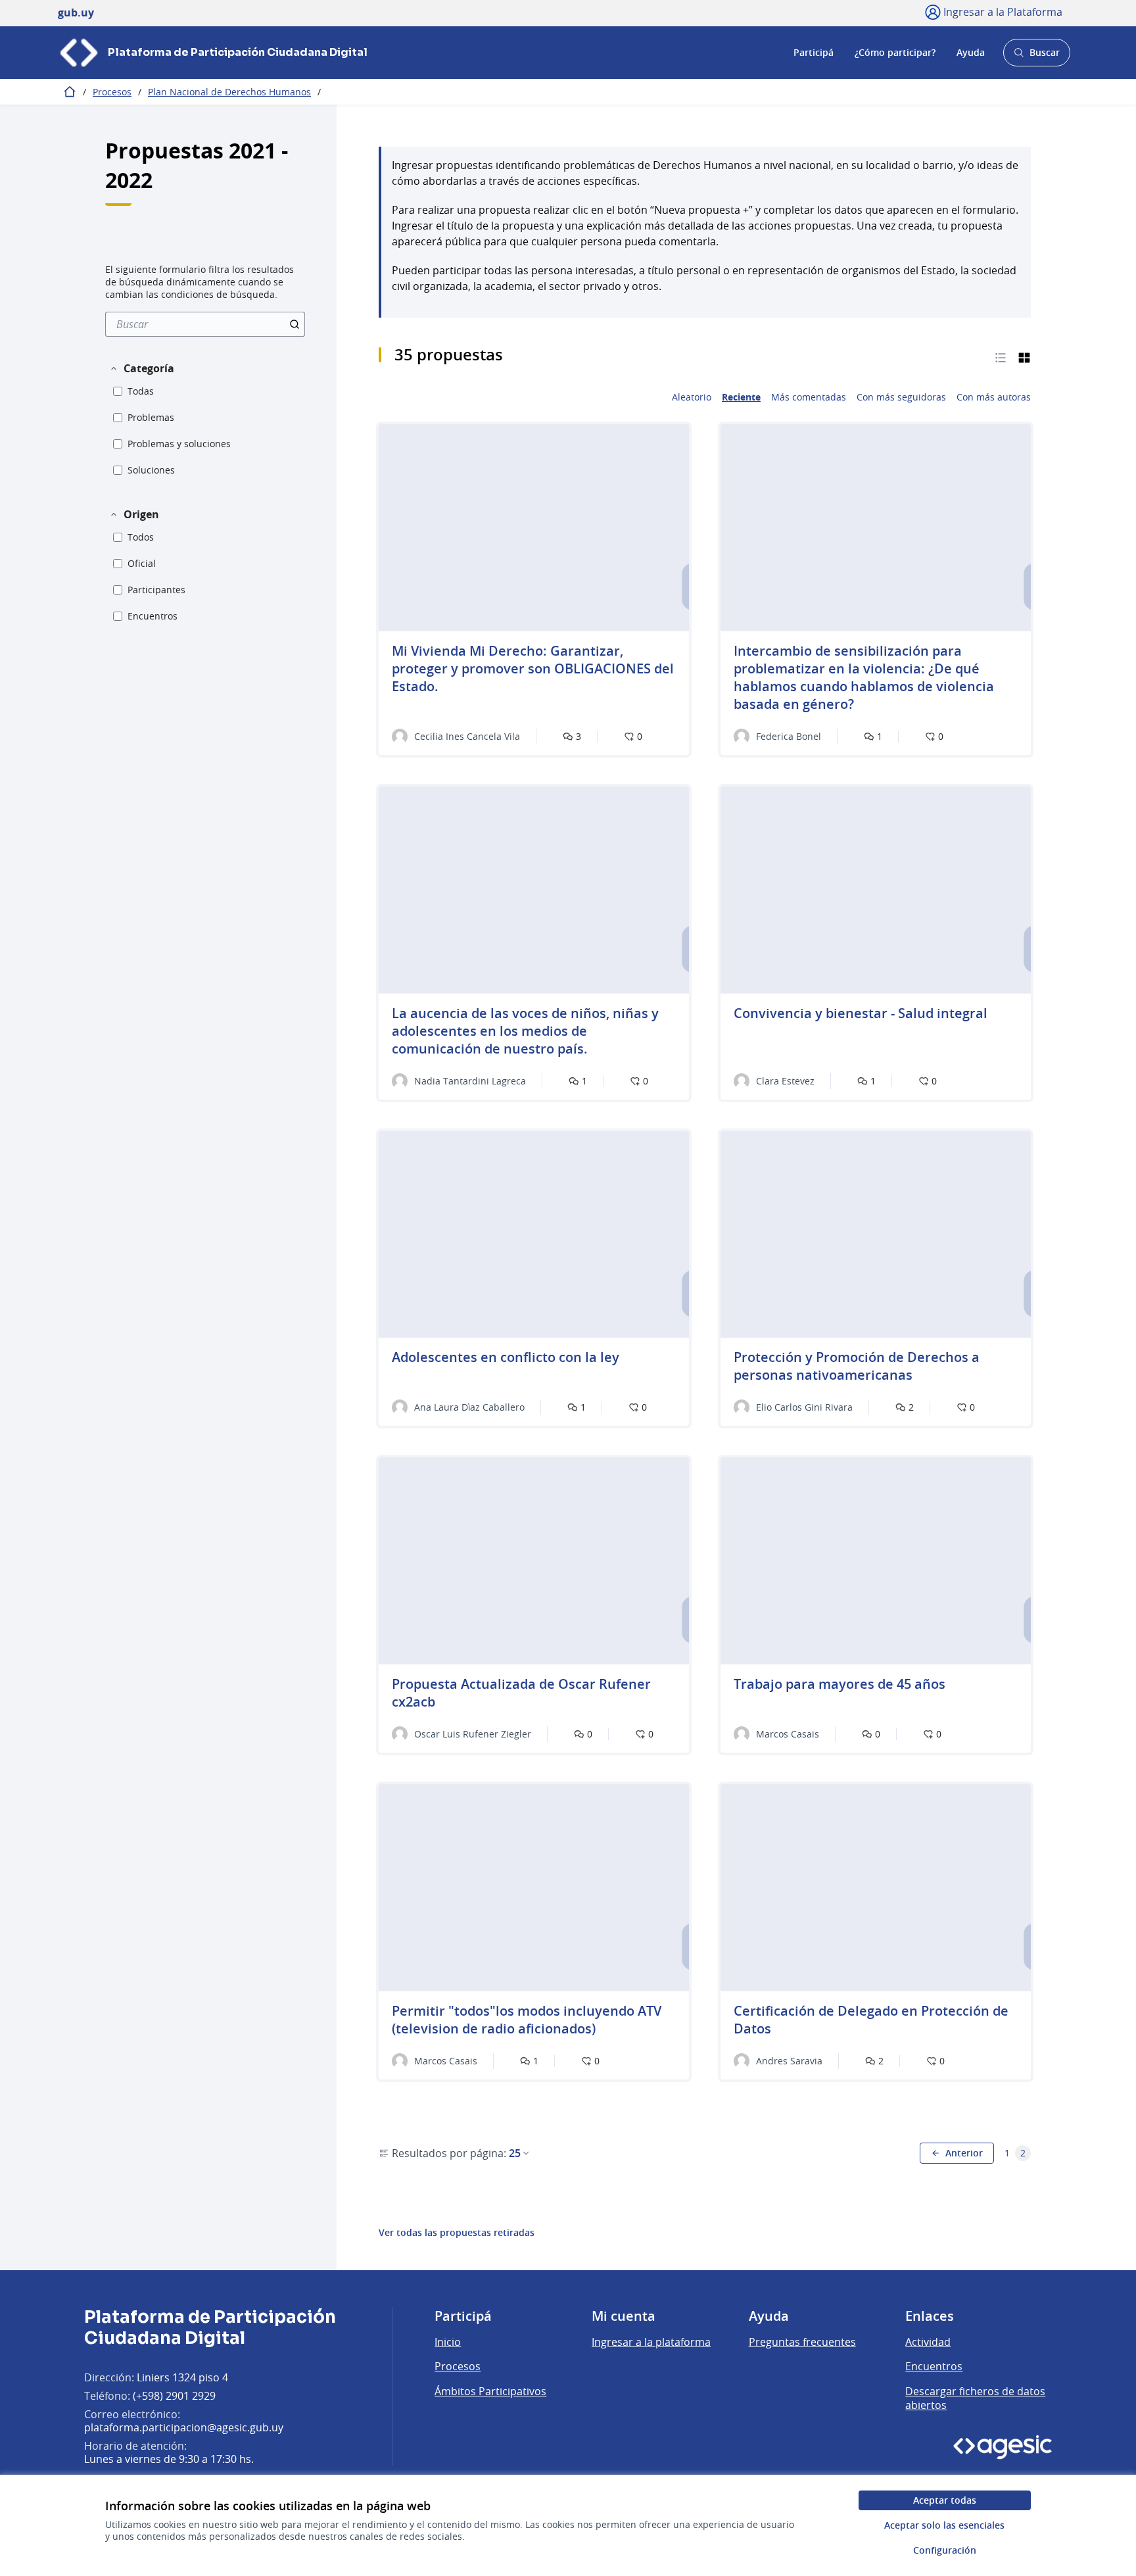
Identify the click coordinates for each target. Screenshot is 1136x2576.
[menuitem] (205, 324)
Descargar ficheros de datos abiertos (975, 2398)
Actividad (928, 2342)
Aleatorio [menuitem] (692, 397)
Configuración (945, 2550)
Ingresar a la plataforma (651, 2342)
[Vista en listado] (1001, 357)
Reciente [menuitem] (741, 397)
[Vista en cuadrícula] (1024, 357)
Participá (814, 52)
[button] (142, 368)
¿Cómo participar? (895, 52)
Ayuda (971, 52)
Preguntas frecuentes (802, 2342)
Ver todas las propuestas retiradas (457, 2233)
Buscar (1036, 56)
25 (515, 2153)
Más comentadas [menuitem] (809, 397)
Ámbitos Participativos (490, 2391)
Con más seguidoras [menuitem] (901, 397)
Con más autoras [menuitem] (994, 397)
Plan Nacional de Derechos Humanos (229, 92)
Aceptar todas (945, 2500)
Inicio (448, 2342)
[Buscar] (295, 324)
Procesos (112, 92)
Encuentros (934, 2366)
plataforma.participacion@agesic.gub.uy (184, 2427)
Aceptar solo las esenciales (944, 2525)
